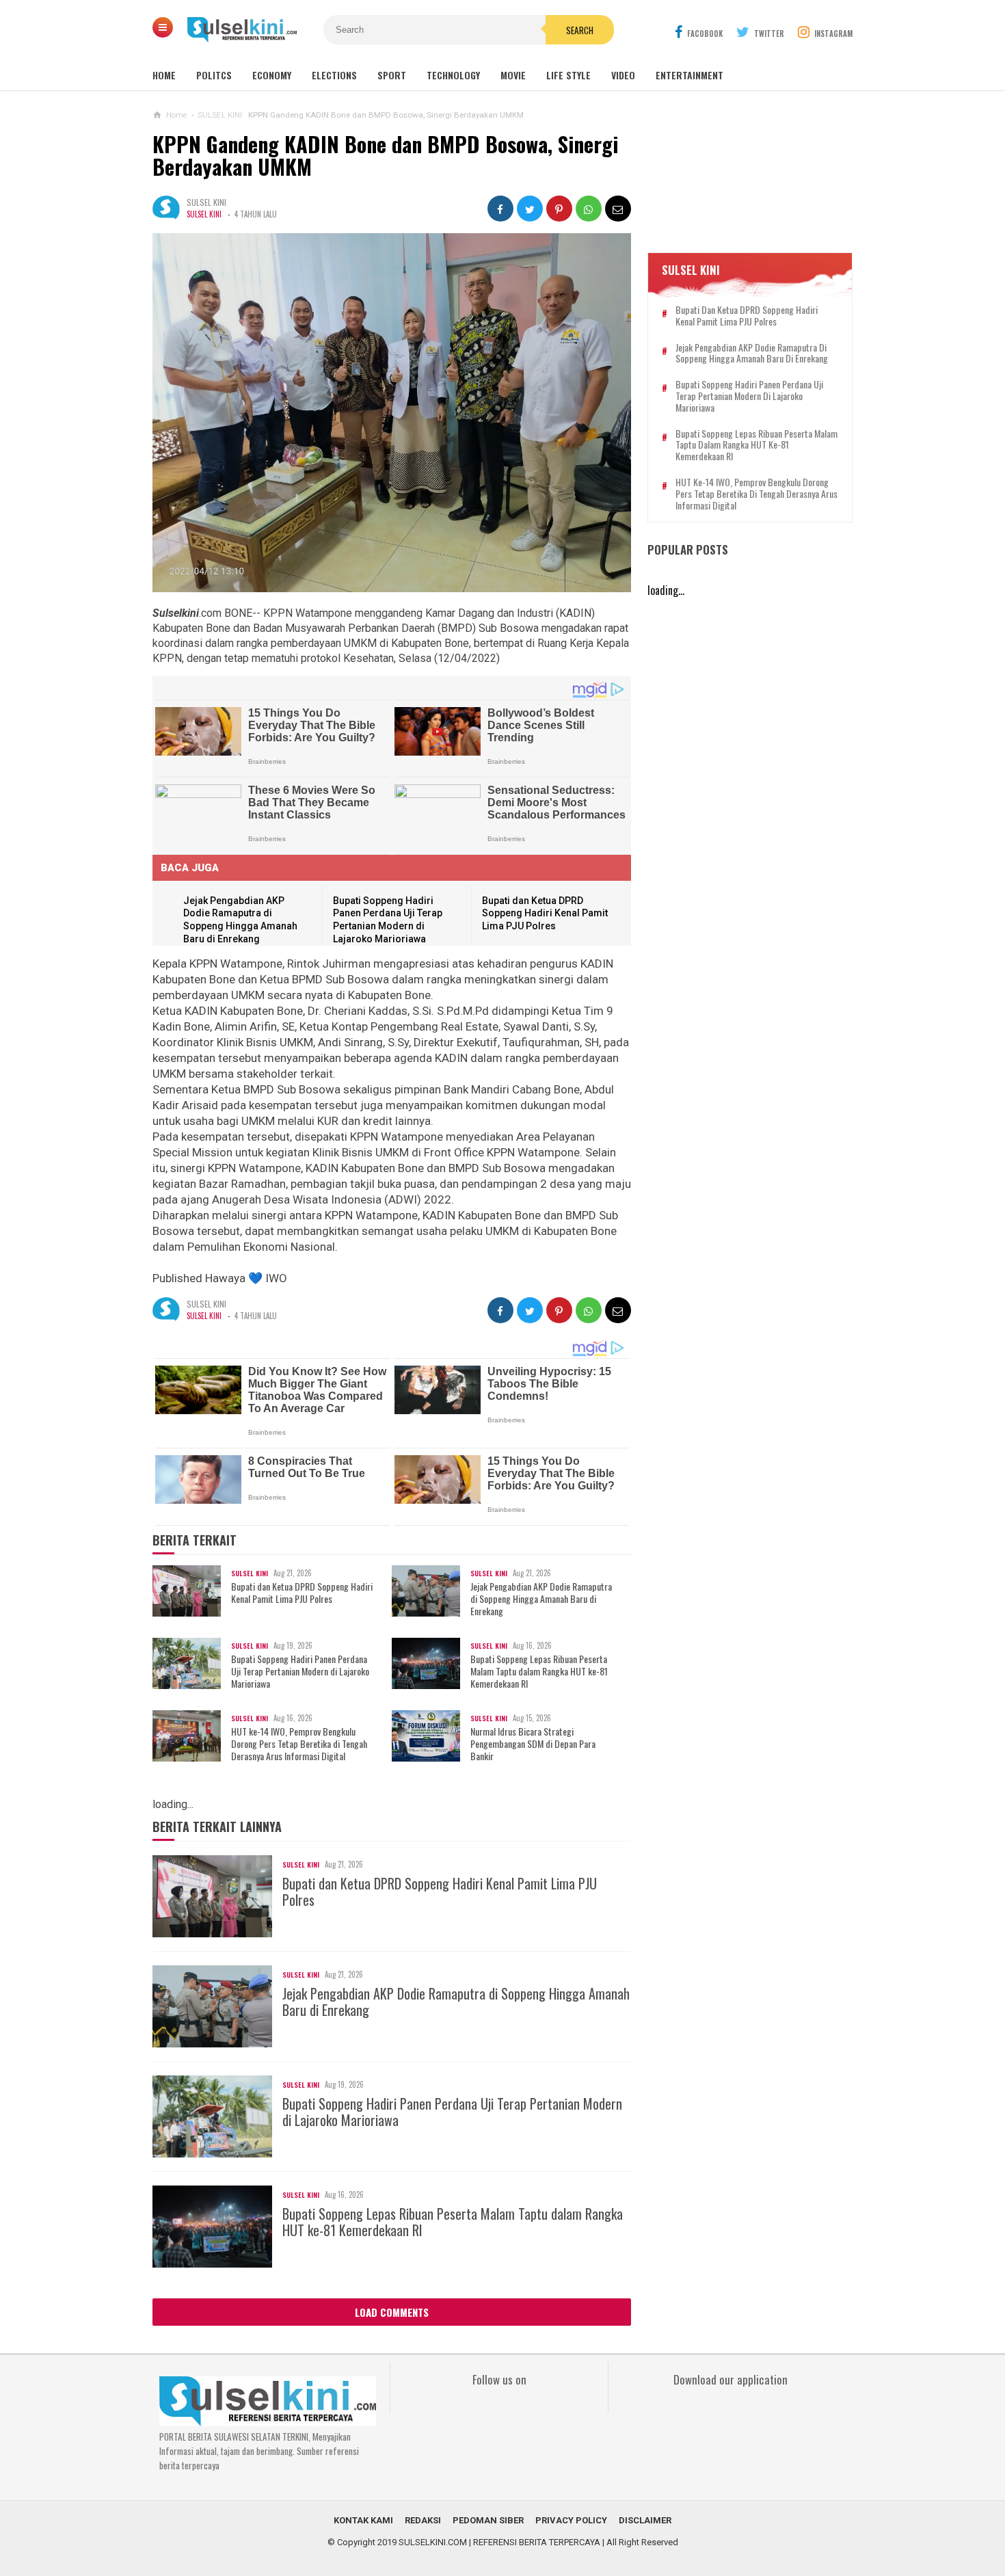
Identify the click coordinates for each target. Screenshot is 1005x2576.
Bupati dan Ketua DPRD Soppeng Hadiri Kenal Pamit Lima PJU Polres (545, 913)
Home (164, 75)
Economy (272, 75)
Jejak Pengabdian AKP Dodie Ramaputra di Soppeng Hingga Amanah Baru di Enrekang (541, 1599)
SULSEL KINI (204, 214)
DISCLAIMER (645, 2520)
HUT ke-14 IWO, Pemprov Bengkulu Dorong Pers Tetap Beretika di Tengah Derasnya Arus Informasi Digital (299, 1744)
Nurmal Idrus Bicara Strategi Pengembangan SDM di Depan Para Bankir (533, 1744)
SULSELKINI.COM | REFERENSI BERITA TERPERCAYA (499, 2542)
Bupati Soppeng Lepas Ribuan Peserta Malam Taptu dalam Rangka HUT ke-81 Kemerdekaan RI (539, 1672)
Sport (392, 75)
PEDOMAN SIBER (488, 2520)
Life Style (568, 75)
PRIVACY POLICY (571, 2520)
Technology (453, 75)
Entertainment (689, 75)
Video (623, 75)
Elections (334, 75)
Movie (513, 75)
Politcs (214, 75)
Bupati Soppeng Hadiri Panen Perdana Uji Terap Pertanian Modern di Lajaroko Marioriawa (300, 1672)
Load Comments (392, 2312)
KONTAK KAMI (363, 2520)
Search (580, 30)
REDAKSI (423, 2520)
